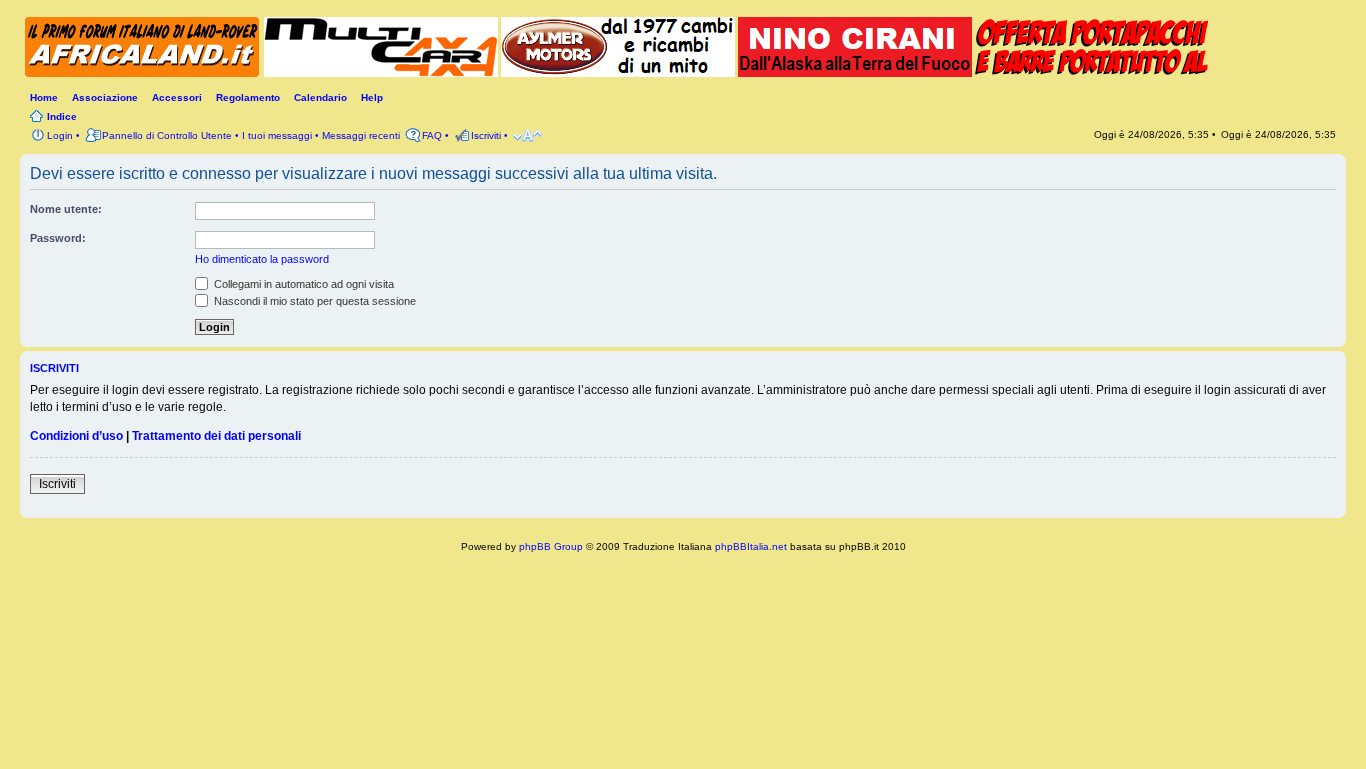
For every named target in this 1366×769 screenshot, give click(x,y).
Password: (58, 238)
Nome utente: (66, 209)
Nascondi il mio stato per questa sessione (313, 301)
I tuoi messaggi (277, 135)
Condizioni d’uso (76, 436)
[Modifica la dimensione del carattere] (527, 136)
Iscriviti (57, 484)
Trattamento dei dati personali (216, 436)
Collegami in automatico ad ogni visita (302, 284)
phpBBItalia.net (751, 546)
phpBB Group (551, 546)
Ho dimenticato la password (262, 259)
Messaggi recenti (361, 135)
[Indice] (144, 49)
